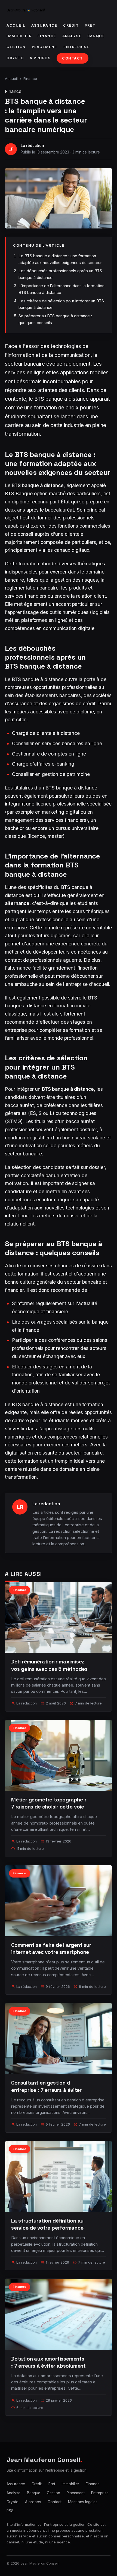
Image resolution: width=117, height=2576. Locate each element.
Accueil (16, 25)
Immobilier (19, 36)
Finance (47, 36)
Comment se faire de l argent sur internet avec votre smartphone (51, 1949)
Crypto (15, 58)
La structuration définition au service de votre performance (47, 2224)
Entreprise (76, 47)
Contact (73, 58)
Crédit (71, 25)
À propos (40, 58)
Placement (45, 47)
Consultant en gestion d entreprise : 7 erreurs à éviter (46, 2086)
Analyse (72, 36)
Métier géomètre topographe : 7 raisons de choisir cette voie (49, 1803)
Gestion (16, 47)
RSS (10, 2511)
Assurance (44, 25)
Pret (90, 25)
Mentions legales (83, 2502)
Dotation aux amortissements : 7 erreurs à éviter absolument (48, 2362)
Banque (96, 36)
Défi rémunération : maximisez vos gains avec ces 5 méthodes (49, 1665)
